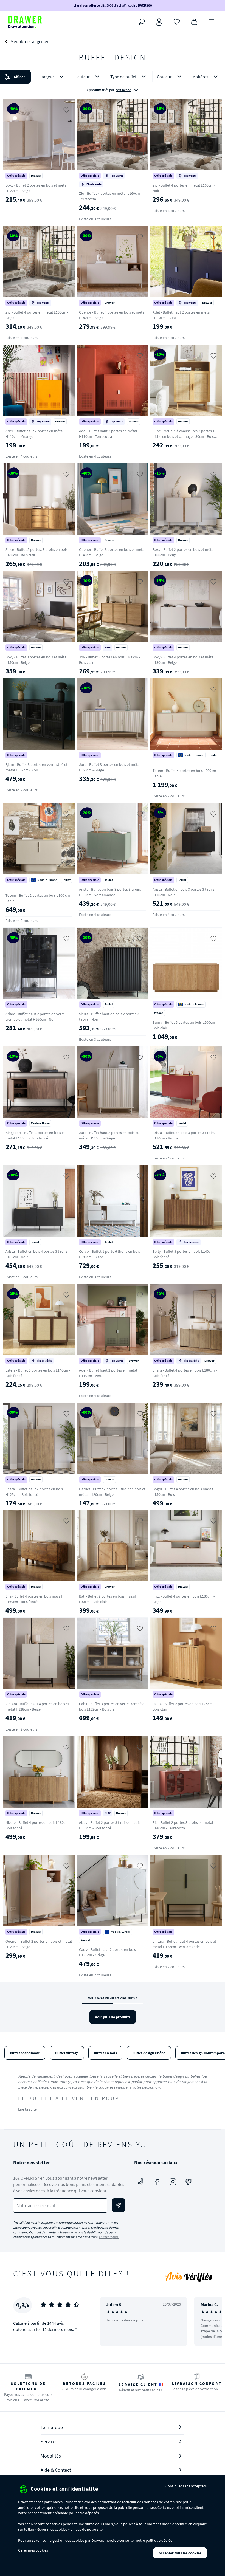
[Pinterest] (189, 2182)
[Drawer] (25, 22)
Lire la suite (27, 2109)
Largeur (47, 77)
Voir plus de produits (113, 2017)
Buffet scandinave (25, 2053)
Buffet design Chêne (149, 2053)
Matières (200, 77)
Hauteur (82, 77)
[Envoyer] (119, 2205)
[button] (113, 83)
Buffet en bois (105, 2053)
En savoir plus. (109, 2237)
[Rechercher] (142, 22)
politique (153, 2540)
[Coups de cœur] (177, 21)
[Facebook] (157, 2182)
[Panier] (194, 21)
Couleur (164, 77)
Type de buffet (123, 77)
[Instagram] (173, 2182)
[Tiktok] (141, 2182)
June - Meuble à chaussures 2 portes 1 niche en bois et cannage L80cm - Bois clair (184, 436)
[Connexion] (159, 22)
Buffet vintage (67, 2053)
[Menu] (212, 21)
